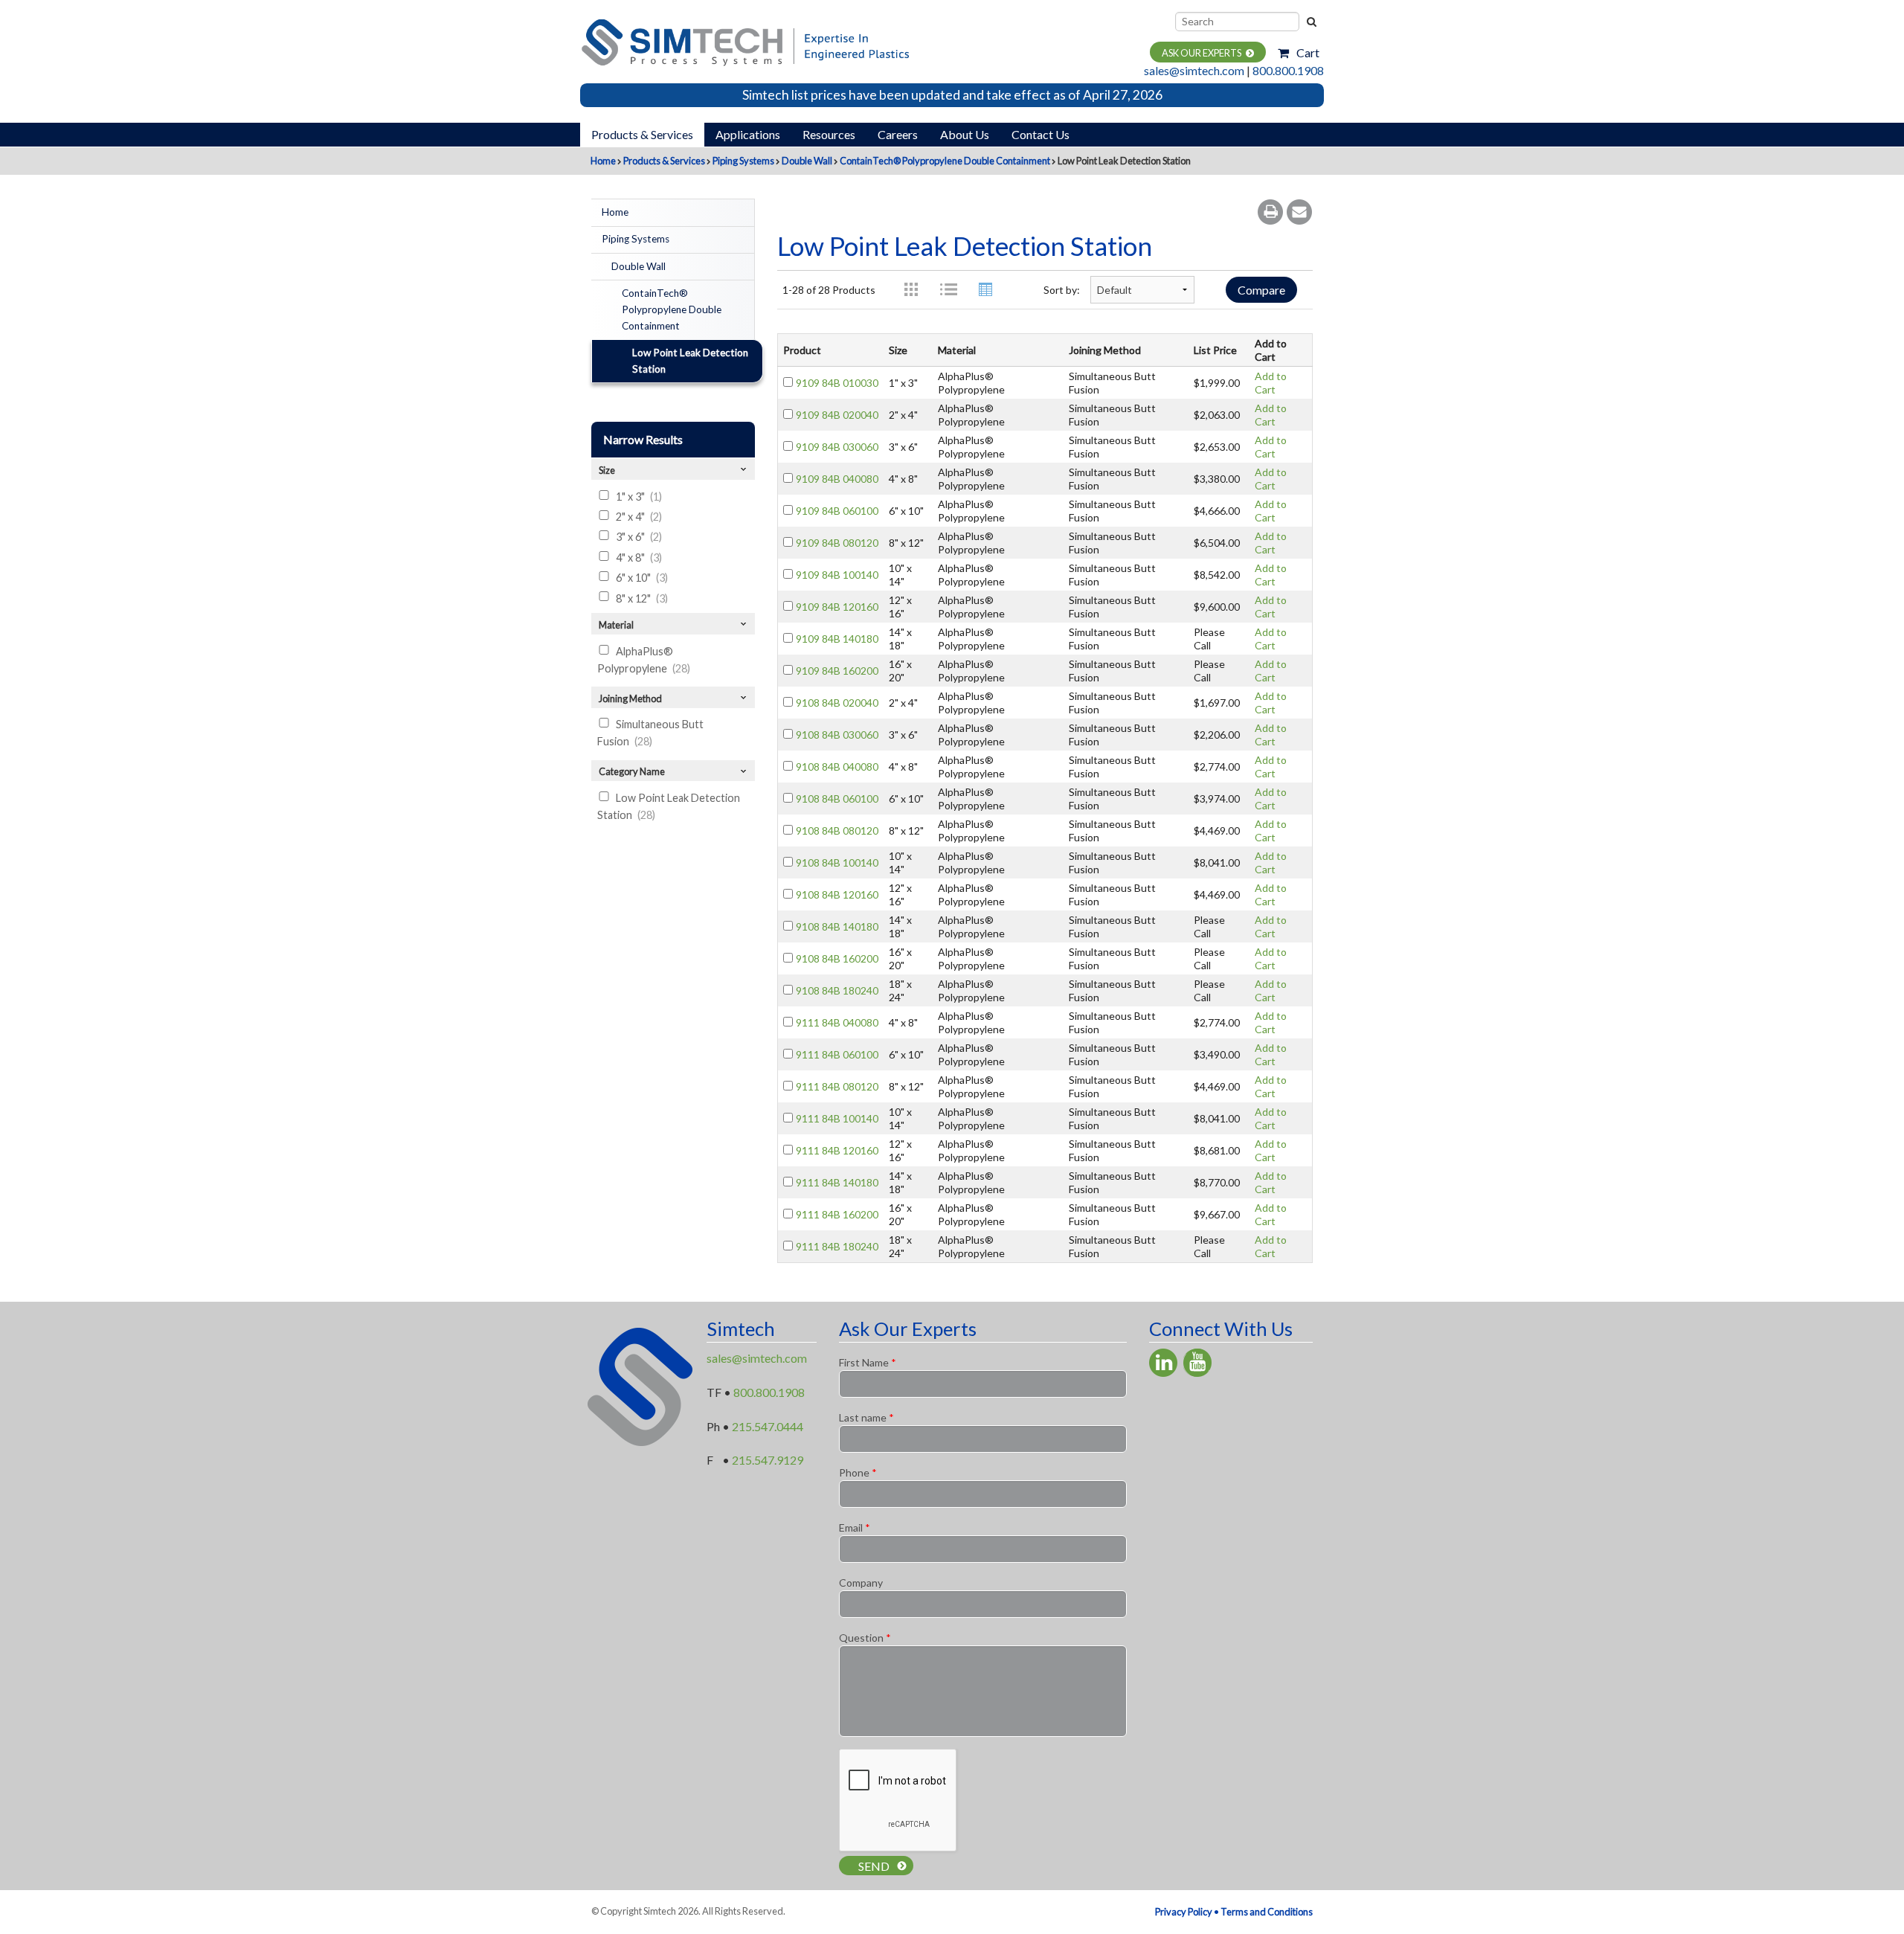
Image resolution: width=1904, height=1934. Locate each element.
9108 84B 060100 (837, 799)
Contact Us (1041, 134)
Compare (1261, 290)
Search (1310, 22)
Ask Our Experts (1202, 53)
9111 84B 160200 (837, 1214)
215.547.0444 (768, 1426)
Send (874, 1866)
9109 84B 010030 (837, 383)
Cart (1308, 52)
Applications (748, 134)
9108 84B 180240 (837, 990)
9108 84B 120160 (837, 894)
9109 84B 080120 (837, 543)
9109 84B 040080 (837, 479)
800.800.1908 (1288, 70)
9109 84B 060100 (837, 511)
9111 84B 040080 (837, 1022)
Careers (898, 134)
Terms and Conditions (1267, 1912)
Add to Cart (1271, 383)
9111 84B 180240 (837, 1246)
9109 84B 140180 (837, 639)
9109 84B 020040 (837, 415)
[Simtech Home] (744, 41)
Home (603, 161)
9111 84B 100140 (837, 1118)
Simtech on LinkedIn (1163, 1363)
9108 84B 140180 (837, 926)
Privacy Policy (1184, 1912)
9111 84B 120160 (837, 1150)
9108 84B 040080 (837, 767)
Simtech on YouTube (1197, 1363)
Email (855, 1527)
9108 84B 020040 (837, 703)
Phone (858, 1472)
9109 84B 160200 (837, 671)
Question (865, 1638)
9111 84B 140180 (837, 1182)
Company (861, 1583)
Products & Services (642, 134)
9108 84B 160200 (837, 958)
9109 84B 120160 (837, 607)
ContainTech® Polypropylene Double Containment (945, 161)
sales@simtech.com (1194, 70)
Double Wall (807, 161)
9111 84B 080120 (837, 1086)
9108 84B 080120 (837, 831)
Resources (829, 134)
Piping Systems (743, 161)
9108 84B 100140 (837, 862)
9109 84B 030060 (837, 447)
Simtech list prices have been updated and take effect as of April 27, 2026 (952, 95)
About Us (965, 134)
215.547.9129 (768, 1460)
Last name (866, 1417)
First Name (868, 1362)
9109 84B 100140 (837, 575)
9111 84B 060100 (837, 1054)
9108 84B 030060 (837, 735)
